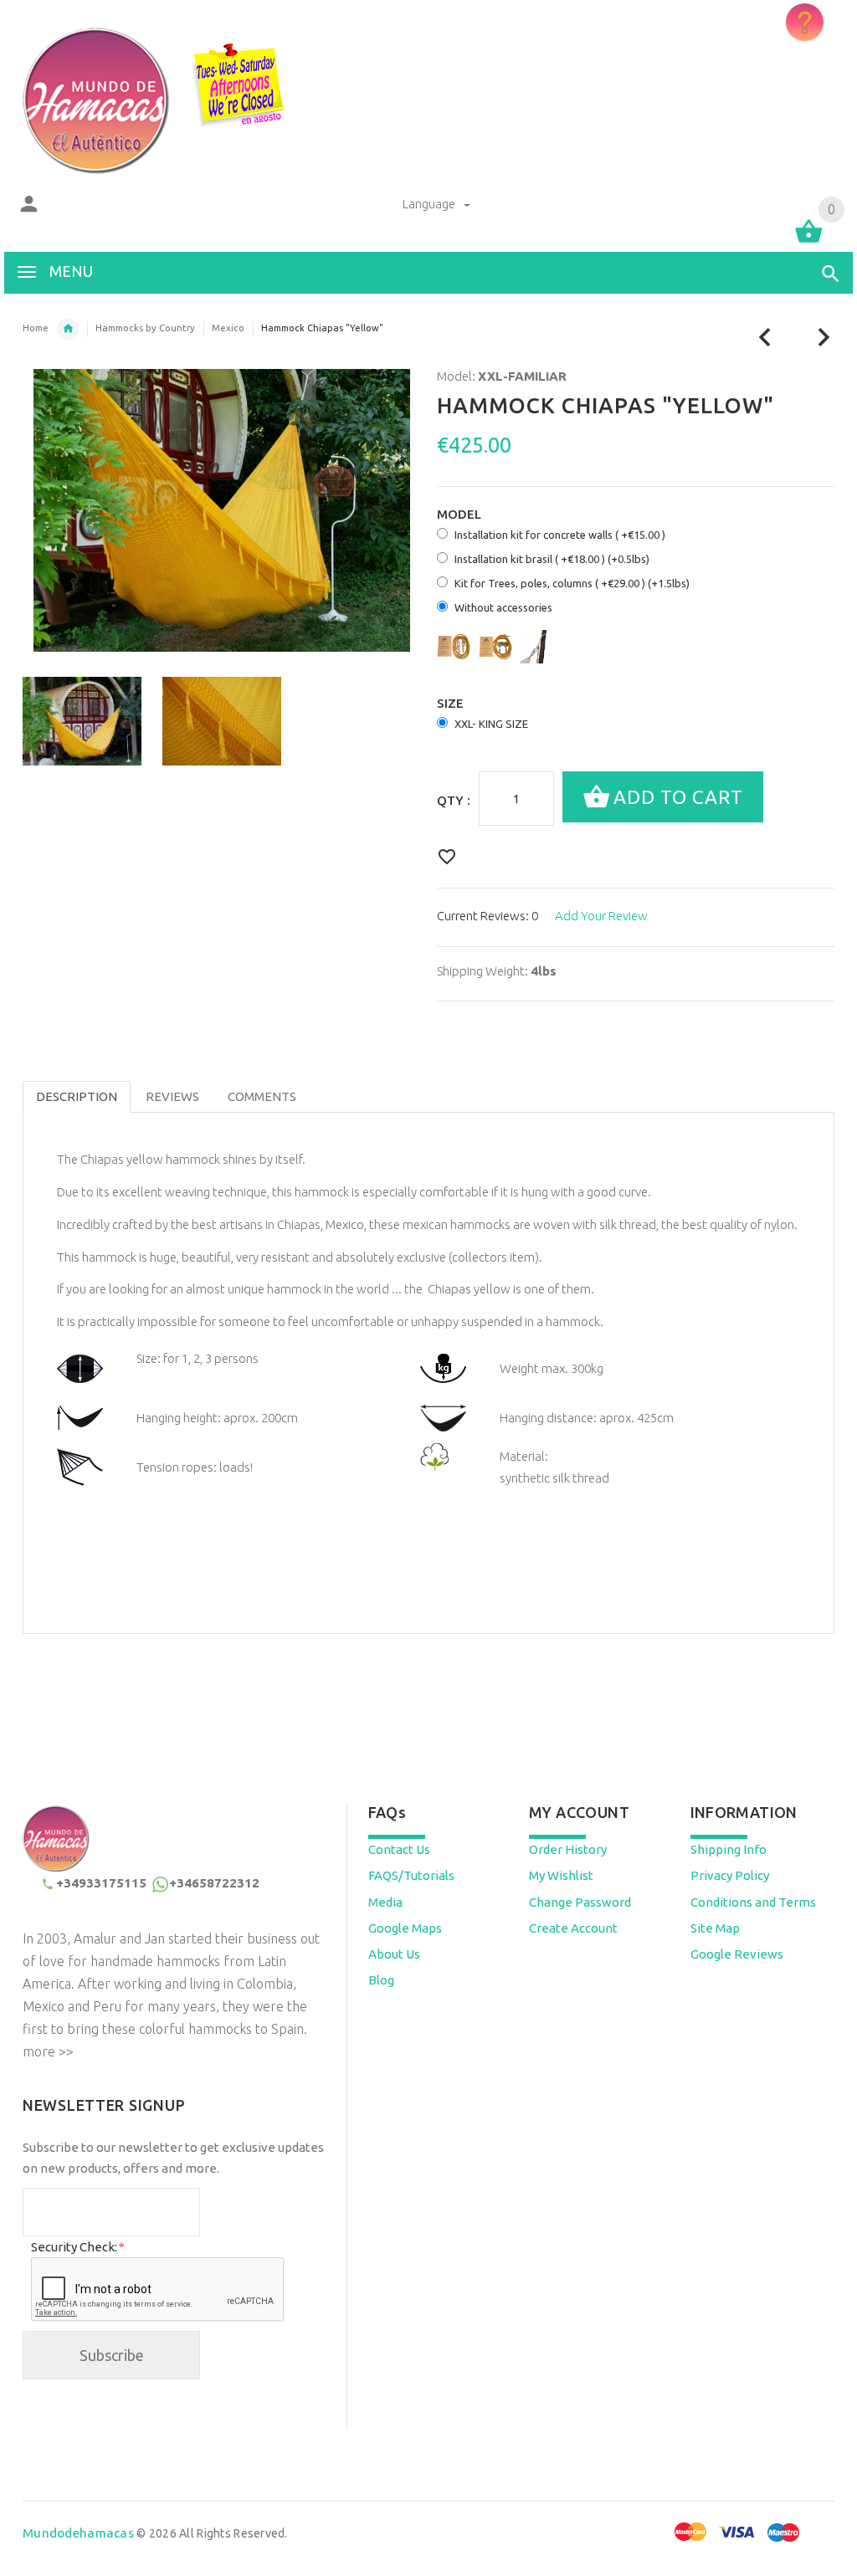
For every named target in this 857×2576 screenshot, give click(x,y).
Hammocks (68, 329)
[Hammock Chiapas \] (82, 721)
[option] (82, 721)
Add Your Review (601, 916)
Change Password (580, 1902)
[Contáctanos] (805, 22)
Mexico (228, 328)
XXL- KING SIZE (491, 724)
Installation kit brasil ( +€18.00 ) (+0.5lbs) (552, 559)
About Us (394, 1954)
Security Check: (77, 2247)
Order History (568, 1849)
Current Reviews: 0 (488, 916)
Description (77, 1096)
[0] (809, 241)
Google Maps (405, 1928)
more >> (48, 2051)
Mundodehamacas (78, 2533)
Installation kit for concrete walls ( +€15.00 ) (560, 535)
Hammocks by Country (145, 328)
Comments (262, 1096)
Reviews (172, 1096)
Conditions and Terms (753, 1902)
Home (36, 328)
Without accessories (503, 607)
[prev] (765, 338)
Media (385, 1902)
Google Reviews (737, 1954)
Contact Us (399, 1849)
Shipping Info (729, 1849)
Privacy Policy (730, 1875)
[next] (824, 338)
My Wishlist (561, 1875)
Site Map (715, 1928)
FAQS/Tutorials (411, 1875)
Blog (381, 1980)
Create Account (573, 1928)
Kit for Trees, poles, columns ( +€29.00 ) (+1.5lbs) (572, 583)
